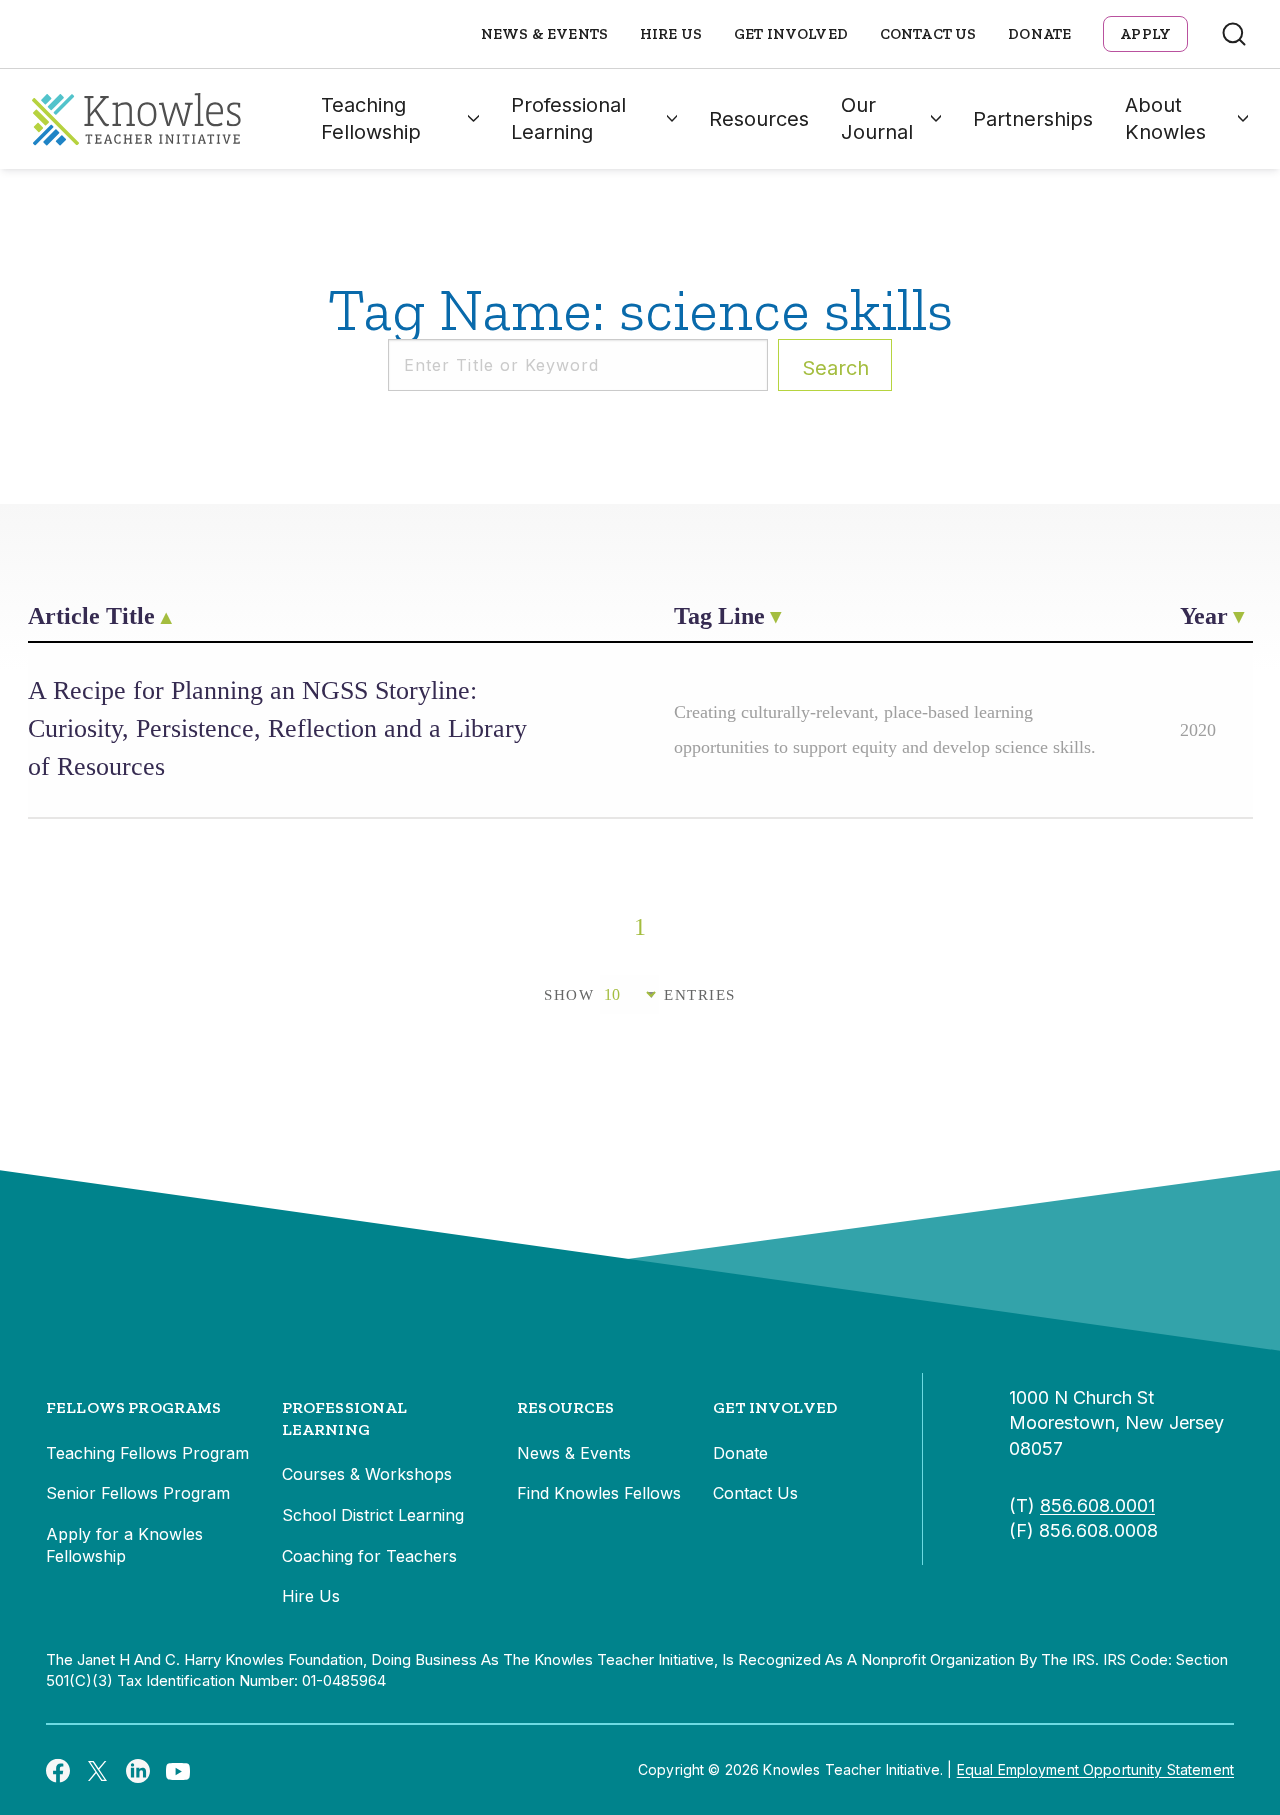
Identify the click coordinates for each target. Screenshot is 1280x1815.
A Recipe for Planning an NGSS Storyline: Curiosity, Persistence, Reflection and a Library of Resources (277, 728)
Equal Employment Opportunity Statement (1095, 1769)
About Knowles (1165, 118)
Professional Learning (568, 118)
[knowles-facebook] (58, 1770)
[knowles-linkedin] (138, 1770)
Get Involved (791, 34)
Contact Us (928, 34)
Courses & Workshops (367, 1474)
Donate (1039, 34)
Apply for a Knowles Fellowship (124, 1545)
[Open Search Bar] (1234, 34)
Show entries (640, 995)
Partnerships (1033, 119)
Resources (759, 119)
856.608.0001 (1097, 1505)
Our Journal (877, 118)
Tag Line (719, 616)
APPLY (1145, 34)
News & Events (544, 34)
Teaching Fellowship (371, 118)
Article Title (91, 616)
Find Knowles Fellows (599, 1493)
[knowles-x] (98, 1770)
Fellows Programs (134, 1407)
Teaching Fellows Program (147, 1453)
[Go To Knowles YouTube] (178, 1770)
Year (1204, 616)
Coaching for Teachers (369, 1556)
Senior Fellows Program (138, 1493)
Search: (835, 368)
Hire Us (671, 34)
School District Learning (373, 1515)
